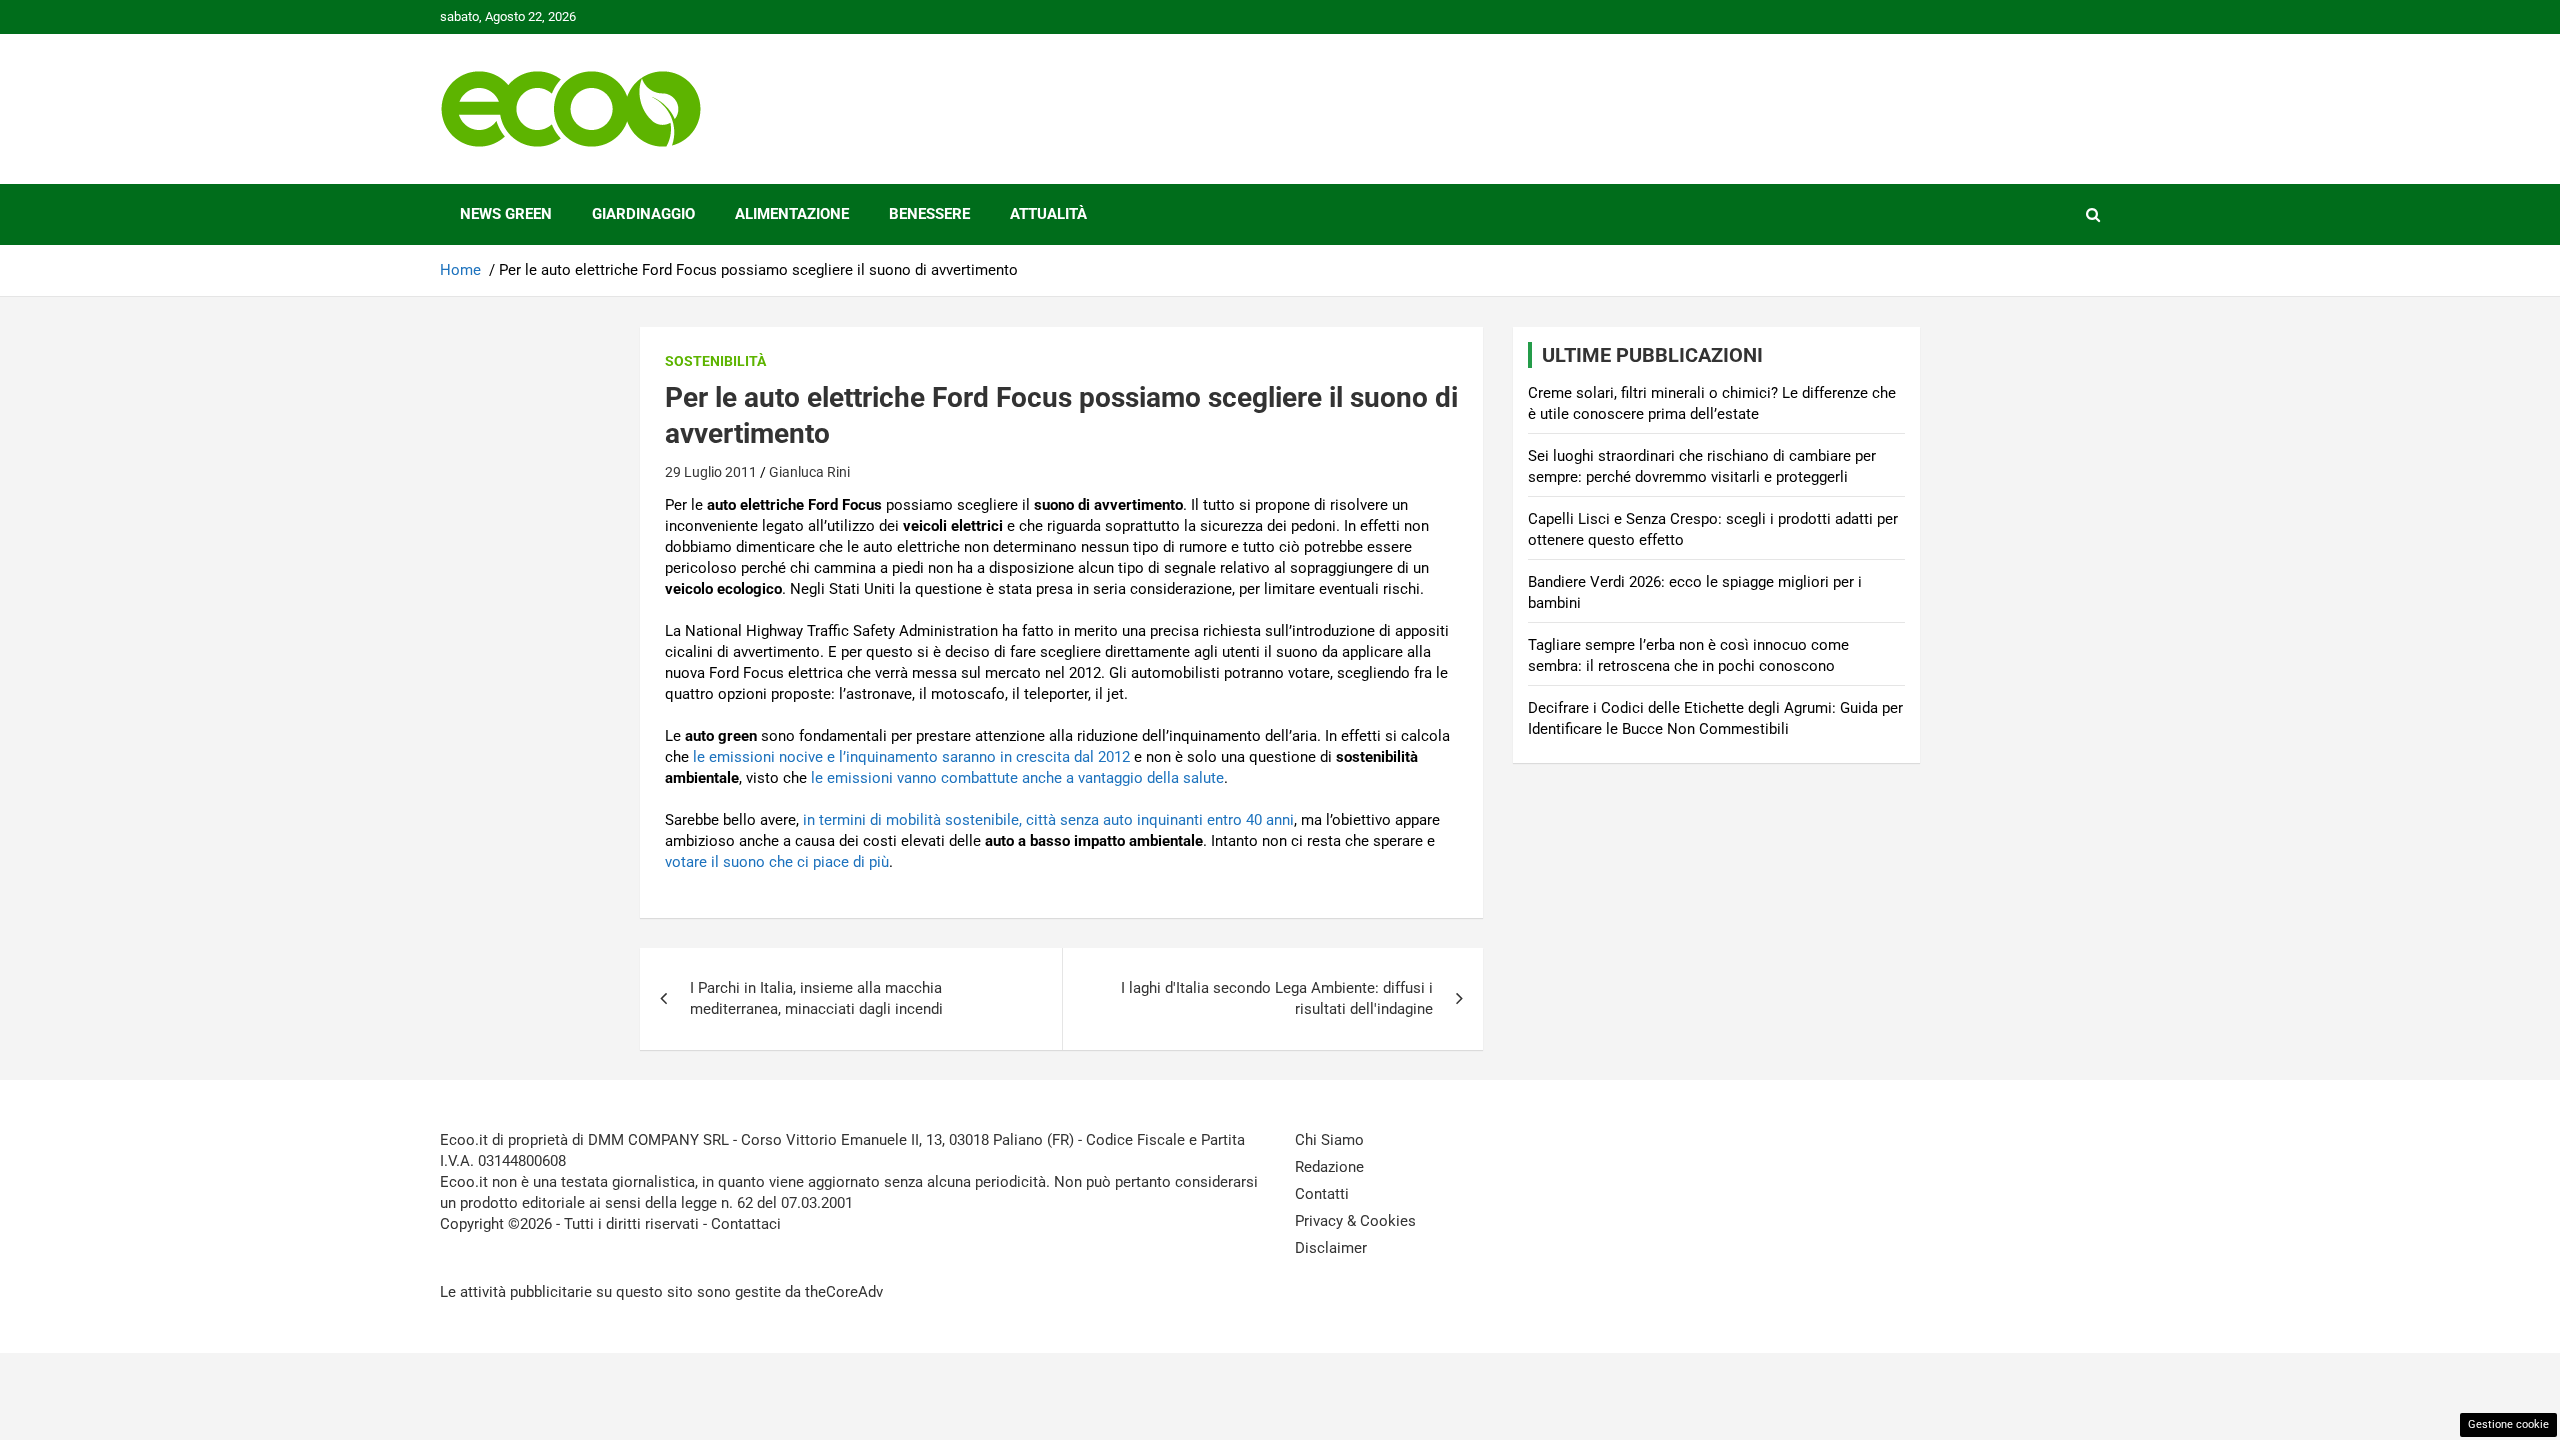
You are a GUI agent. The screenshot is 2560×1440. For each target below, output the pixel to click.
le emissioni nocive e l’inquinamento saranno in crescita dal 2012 (911, 757)
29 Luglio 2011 (711, 472)
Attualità (1048, 214)
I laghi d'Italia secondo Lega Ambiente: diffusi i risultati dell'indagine (1277, 998)
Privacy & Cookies (1355, 1221)
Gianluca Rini (809, 472)
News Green (506, 214)
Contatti (1322, 1194)
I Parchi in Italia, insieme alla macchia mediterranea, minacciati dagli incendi (816, 998)
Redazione (1329, 1167)
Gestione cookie (2508, 1424)
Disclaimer (1331, 1248)
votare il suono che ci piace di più (777, 862)
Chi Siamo (1329, 1140)
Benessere (929, 214)
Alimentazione (792, 214)
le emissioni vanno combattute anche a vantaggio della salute (1017, 778)
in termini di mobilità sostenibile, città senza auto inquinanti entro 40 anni (1048, 820)
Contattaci (746, 1224)
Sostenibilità (715, 361)
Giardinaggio (643, 214)
